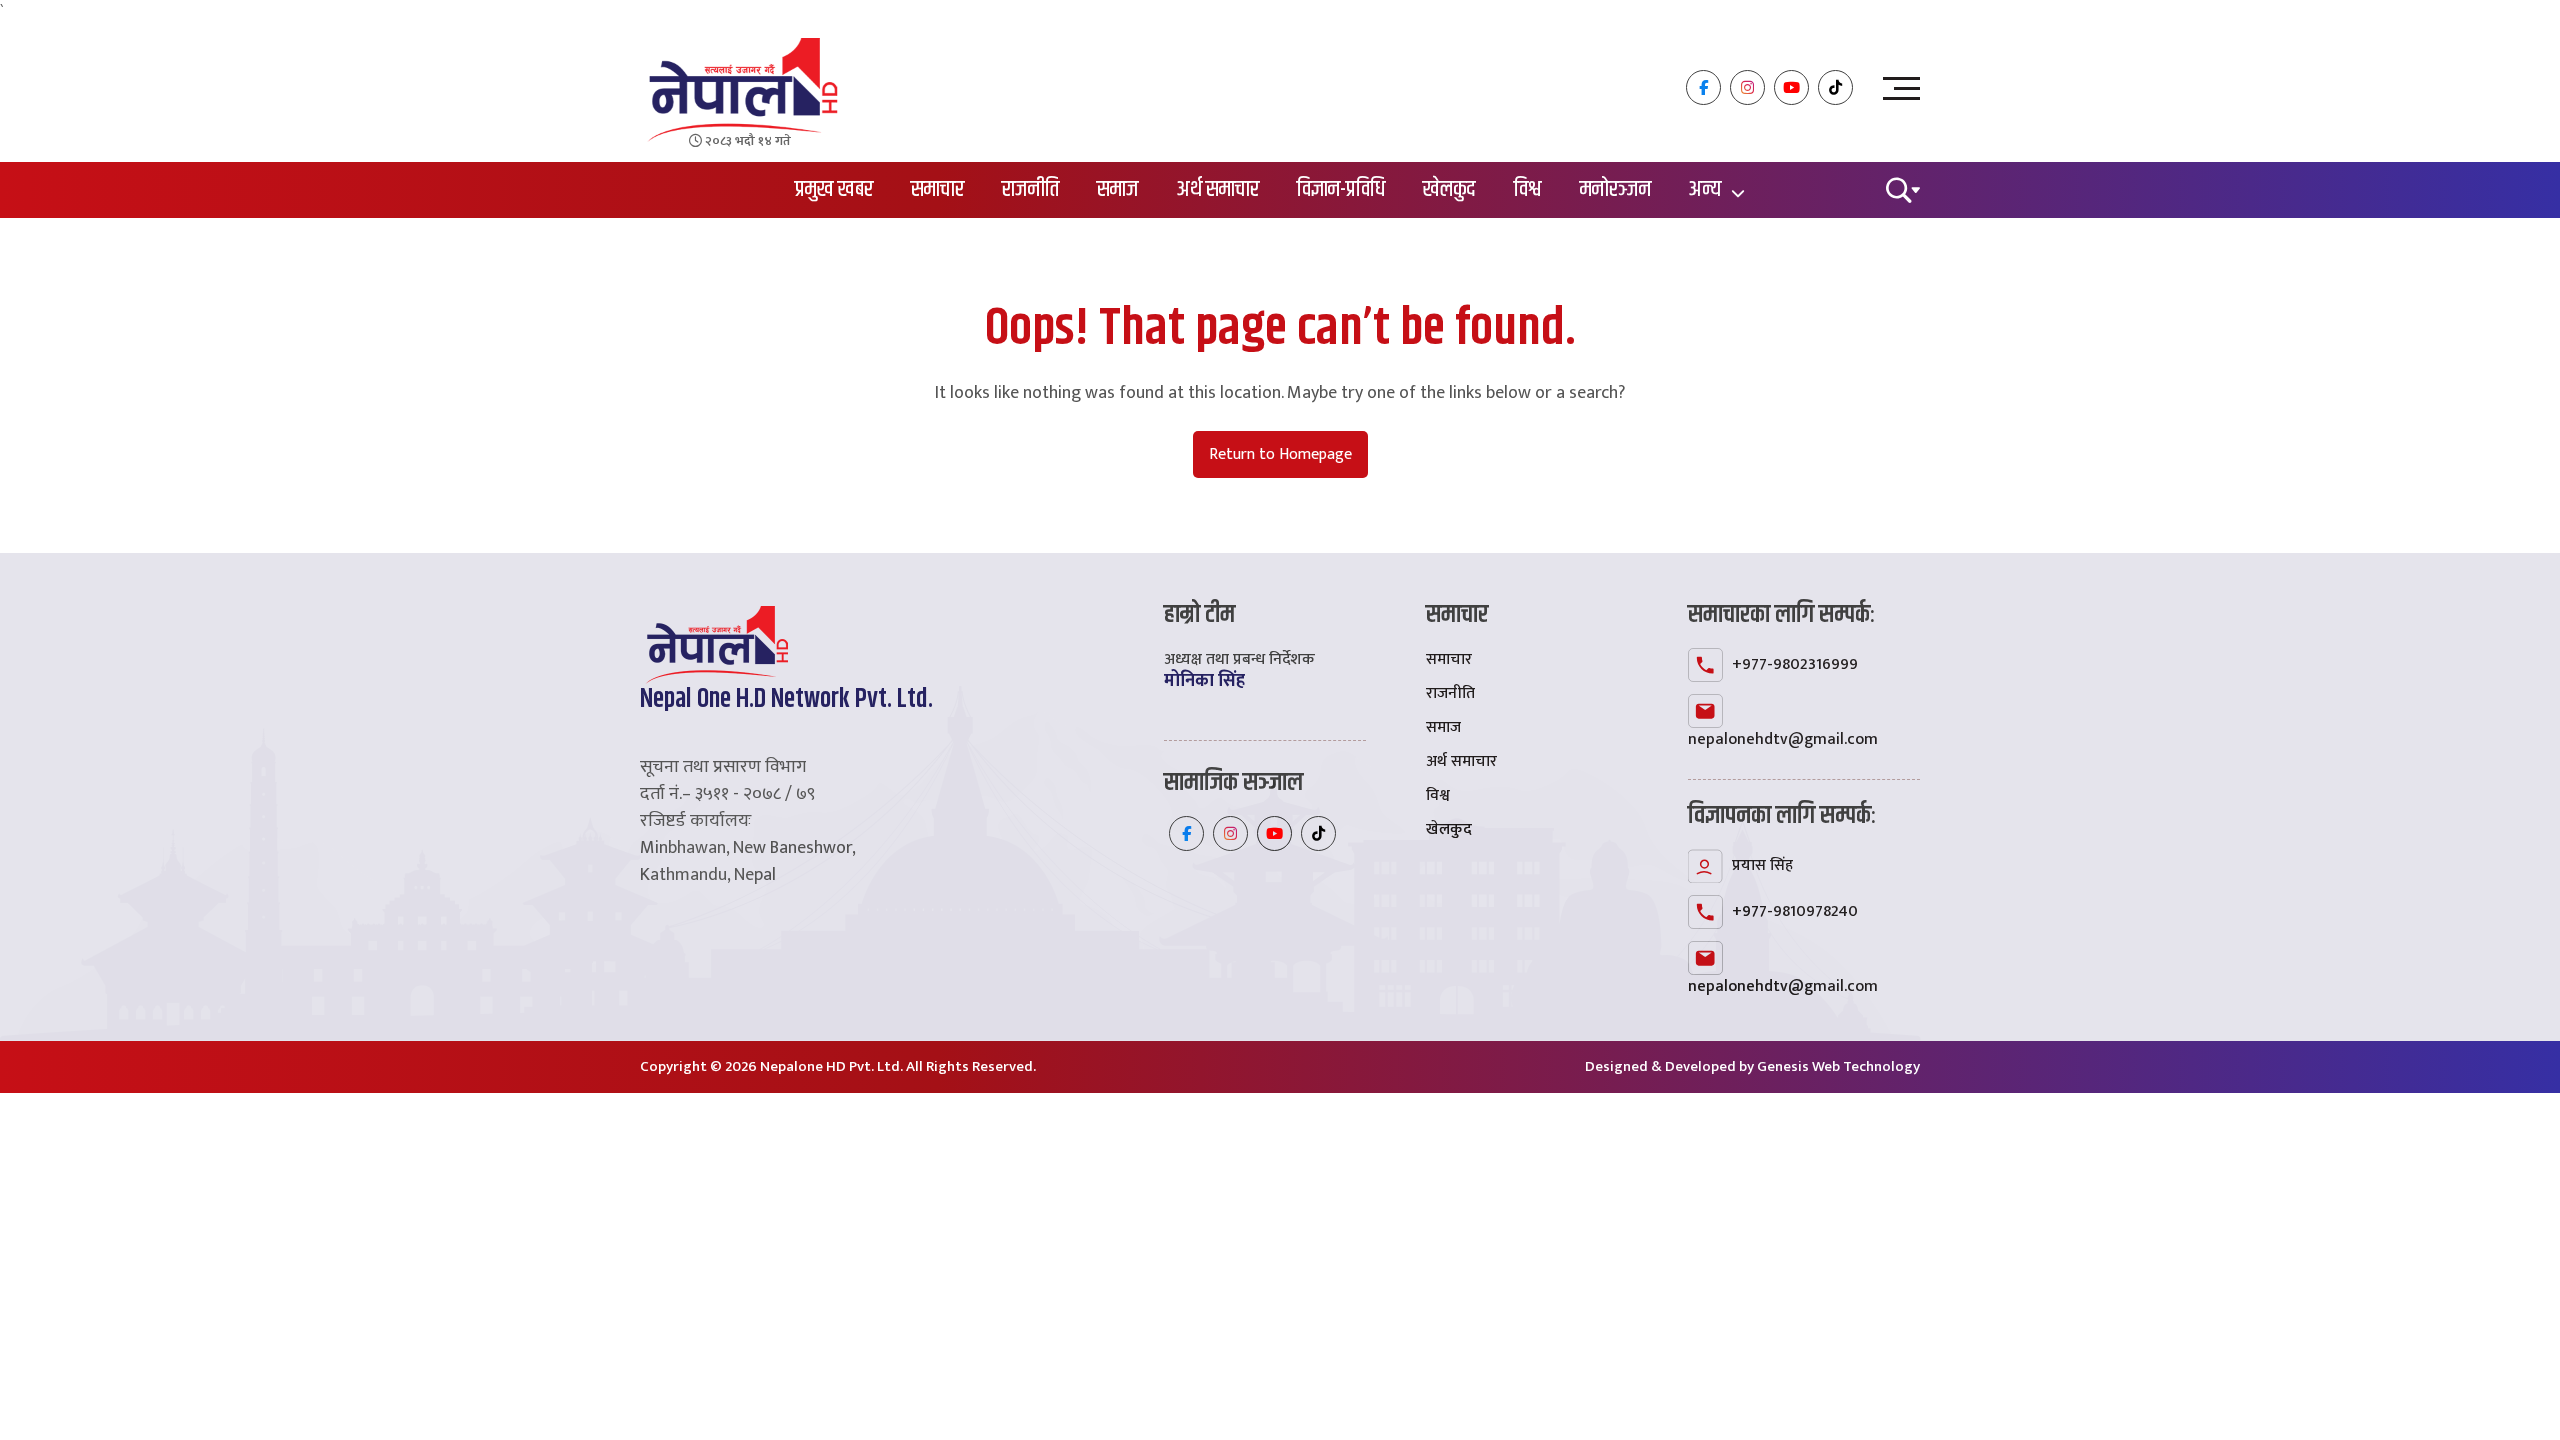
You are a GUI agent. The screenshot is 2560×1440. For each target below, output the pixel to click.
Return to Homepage (1280, 454)
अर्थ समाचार (1218, 190)
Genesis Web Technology (1838, 1066)
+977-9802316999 (1795, 664)
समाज (1118, 190)
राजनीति (1030, 190)
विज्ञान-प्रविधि (1341, 190)
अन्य (1705, 190)
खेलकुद (1449, 190)
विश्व (1528, 190)
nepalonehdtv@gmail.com (1783, 739)
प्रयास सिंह (1762, 865)
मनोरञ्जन (1615, 190)
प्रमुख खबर (834, 190)
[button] (1903, 188)
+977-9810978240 (1795, 911)
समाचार (937, 190)
